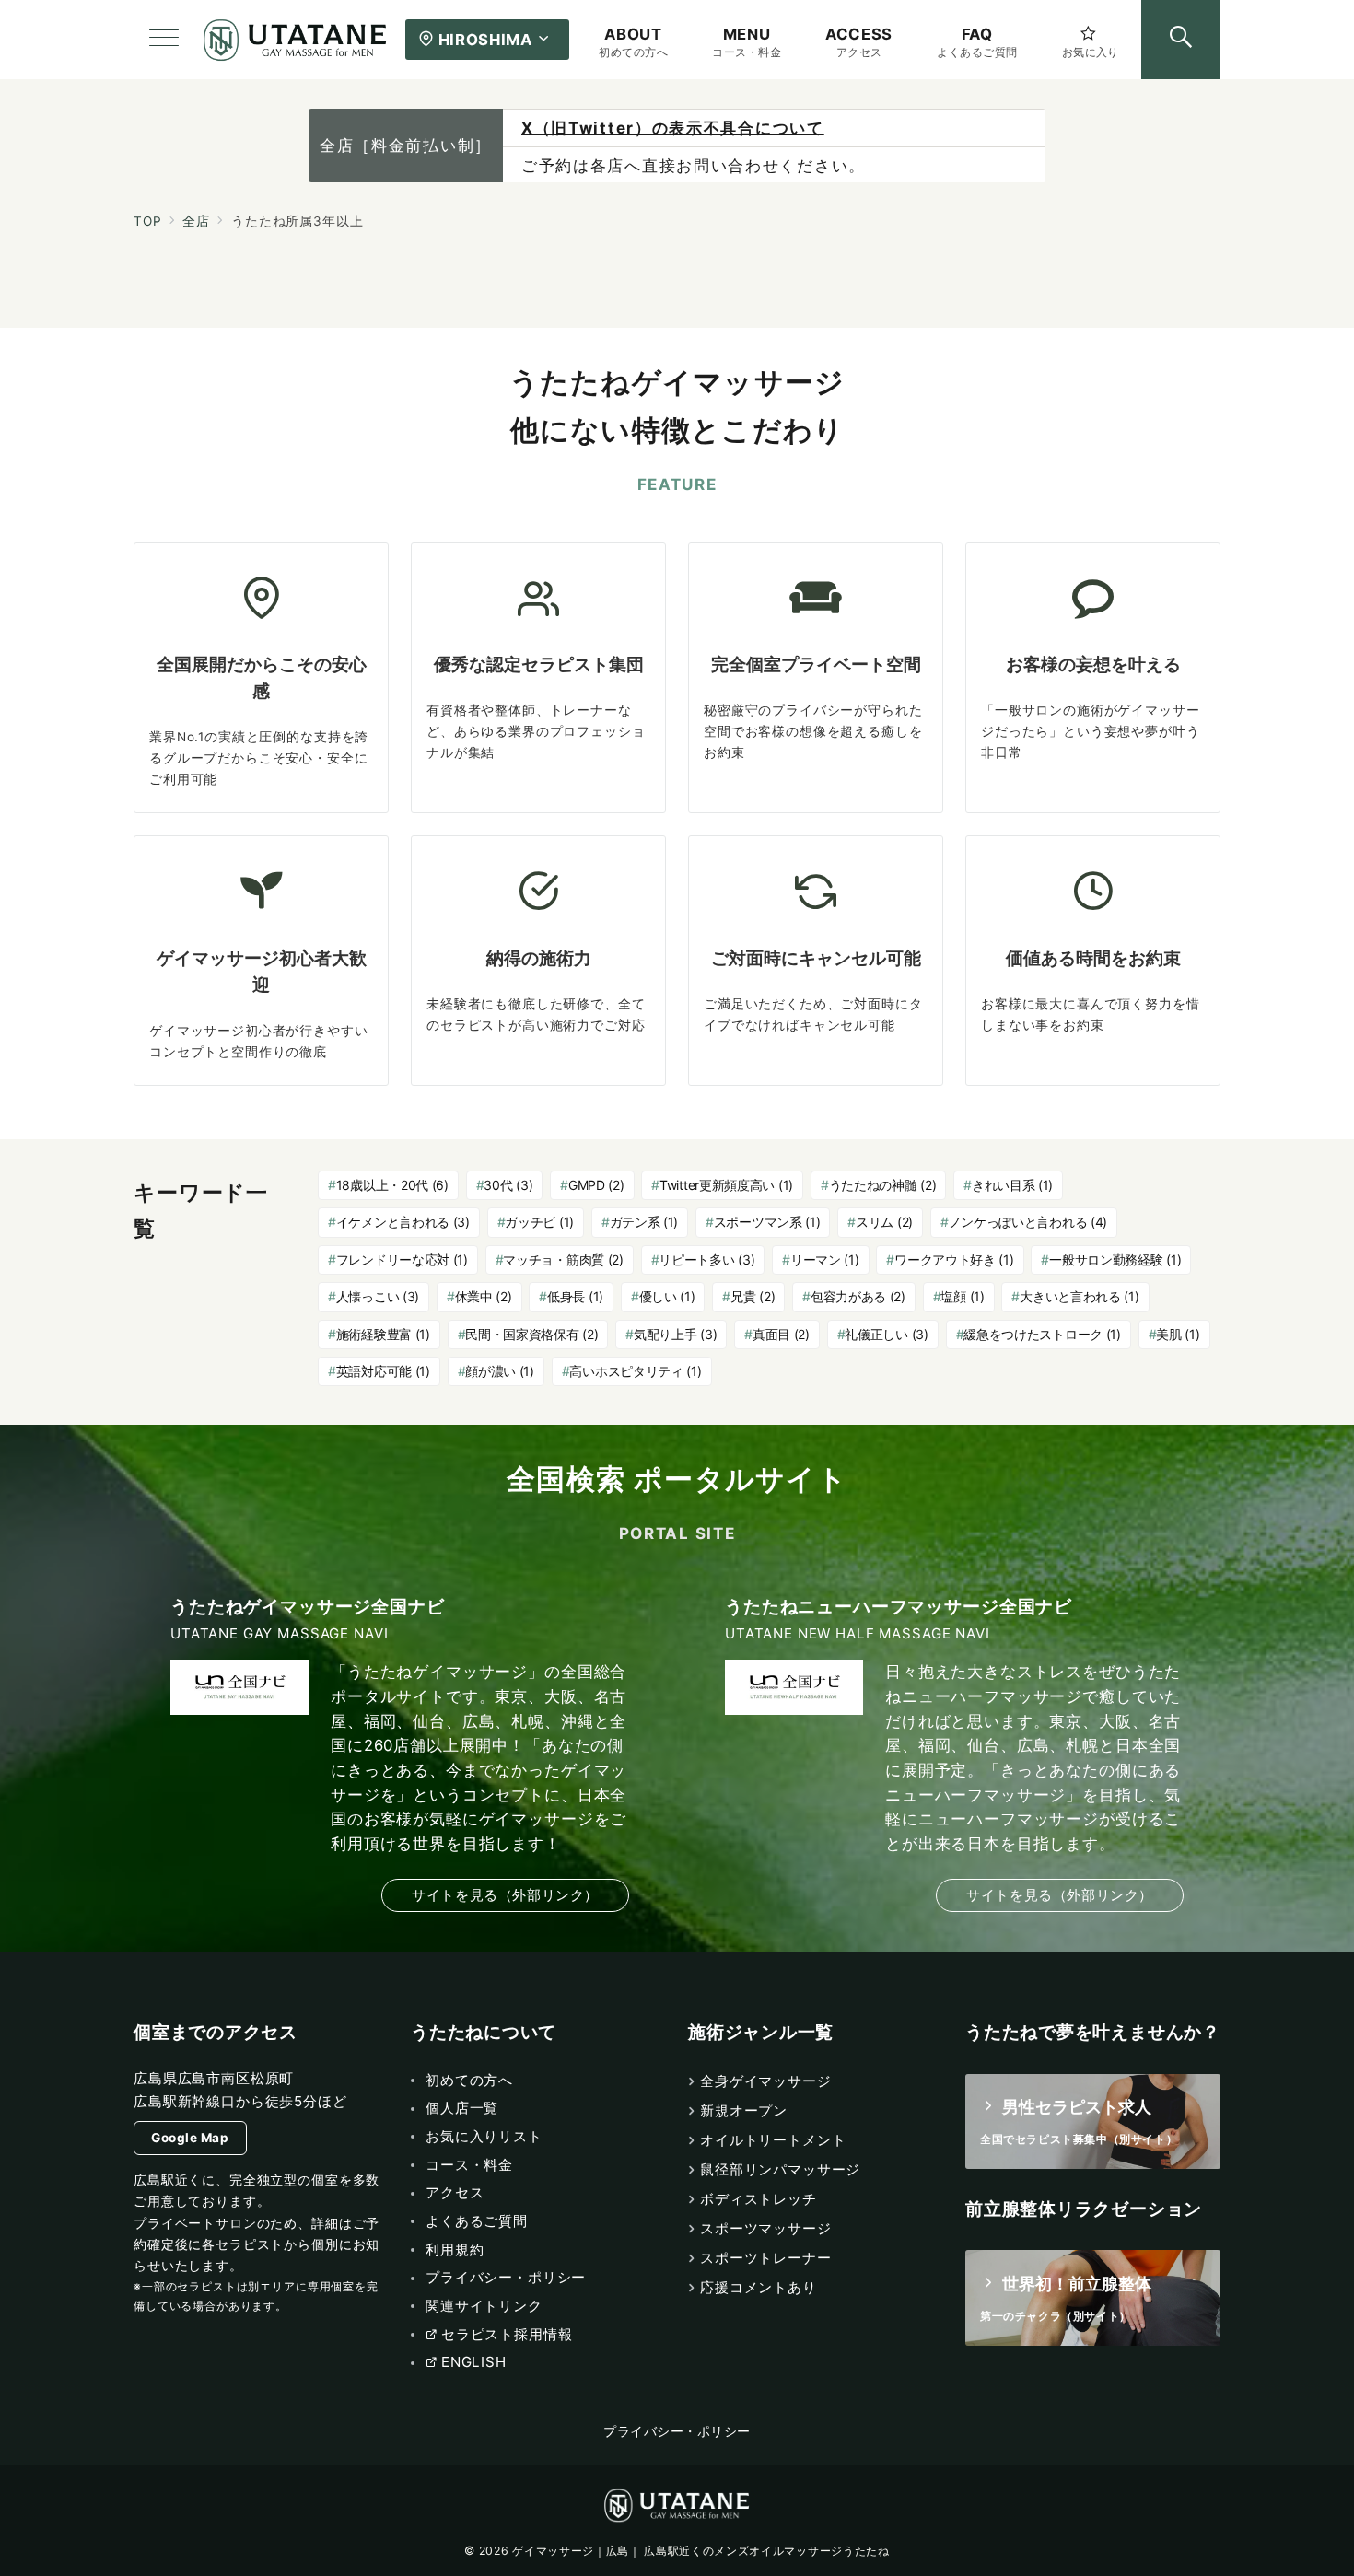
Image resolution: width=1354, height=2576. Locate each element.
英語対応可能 (383, 1371)
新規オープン (744, 2110)
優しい (667, 1296)
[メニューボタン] (164, 40)
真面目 (781, 1334)
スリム (884, 1222)
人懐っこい (378, 1296)
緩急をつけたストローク (1042, 1334)
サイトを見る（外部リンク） (505, 1895)
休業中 (484, 1296)
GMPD (596, 1185)
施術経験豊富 (383, 1334)
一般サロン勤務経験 (1115, 1259)
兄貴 (753, 1296)
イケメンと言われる (403, 1222)
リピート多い (706, 1259)
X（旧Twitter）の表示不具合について (673, 128)
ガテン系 (644, 1222)
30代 (508, 1185)
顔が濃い (500, 1371)
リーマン (825, 1259)
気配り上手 (675, 1334)
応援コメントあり (759, 2287)
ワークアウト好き (954, 1259)
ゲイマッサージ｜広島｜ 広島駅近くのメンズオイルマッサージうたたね (700, 2551)
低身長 (575, 1296)
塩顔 (962, 1296)
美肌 (1178, 1334)
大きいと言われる (1079, 1296)
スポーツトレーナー (766, 2258)
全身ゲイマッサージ (766, 2081)
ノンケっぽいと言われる (1028, 1222)
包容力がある (858, 1296)
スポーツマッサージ (766, 2228)
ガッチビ (539, 1222)
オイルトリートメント (773, 2140)
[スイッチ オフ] (1181, 40)
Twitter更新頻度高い (726, 1185)
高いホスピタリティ (635, 1371)
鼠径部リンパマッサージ (780, 2169)
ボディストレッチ (759, 2199)
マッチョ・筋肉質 (563, 1259)
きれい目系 (1012, 1185)
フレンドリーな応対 (402, 1259)
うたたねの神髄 (883, 1185)
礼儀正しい (886, 1334)
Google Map (190, 2138)
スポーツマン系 (767, 1222)
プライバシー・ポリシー (677, 2431)
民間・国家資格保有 (531, 1334)
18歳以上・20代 (392, 1185)
